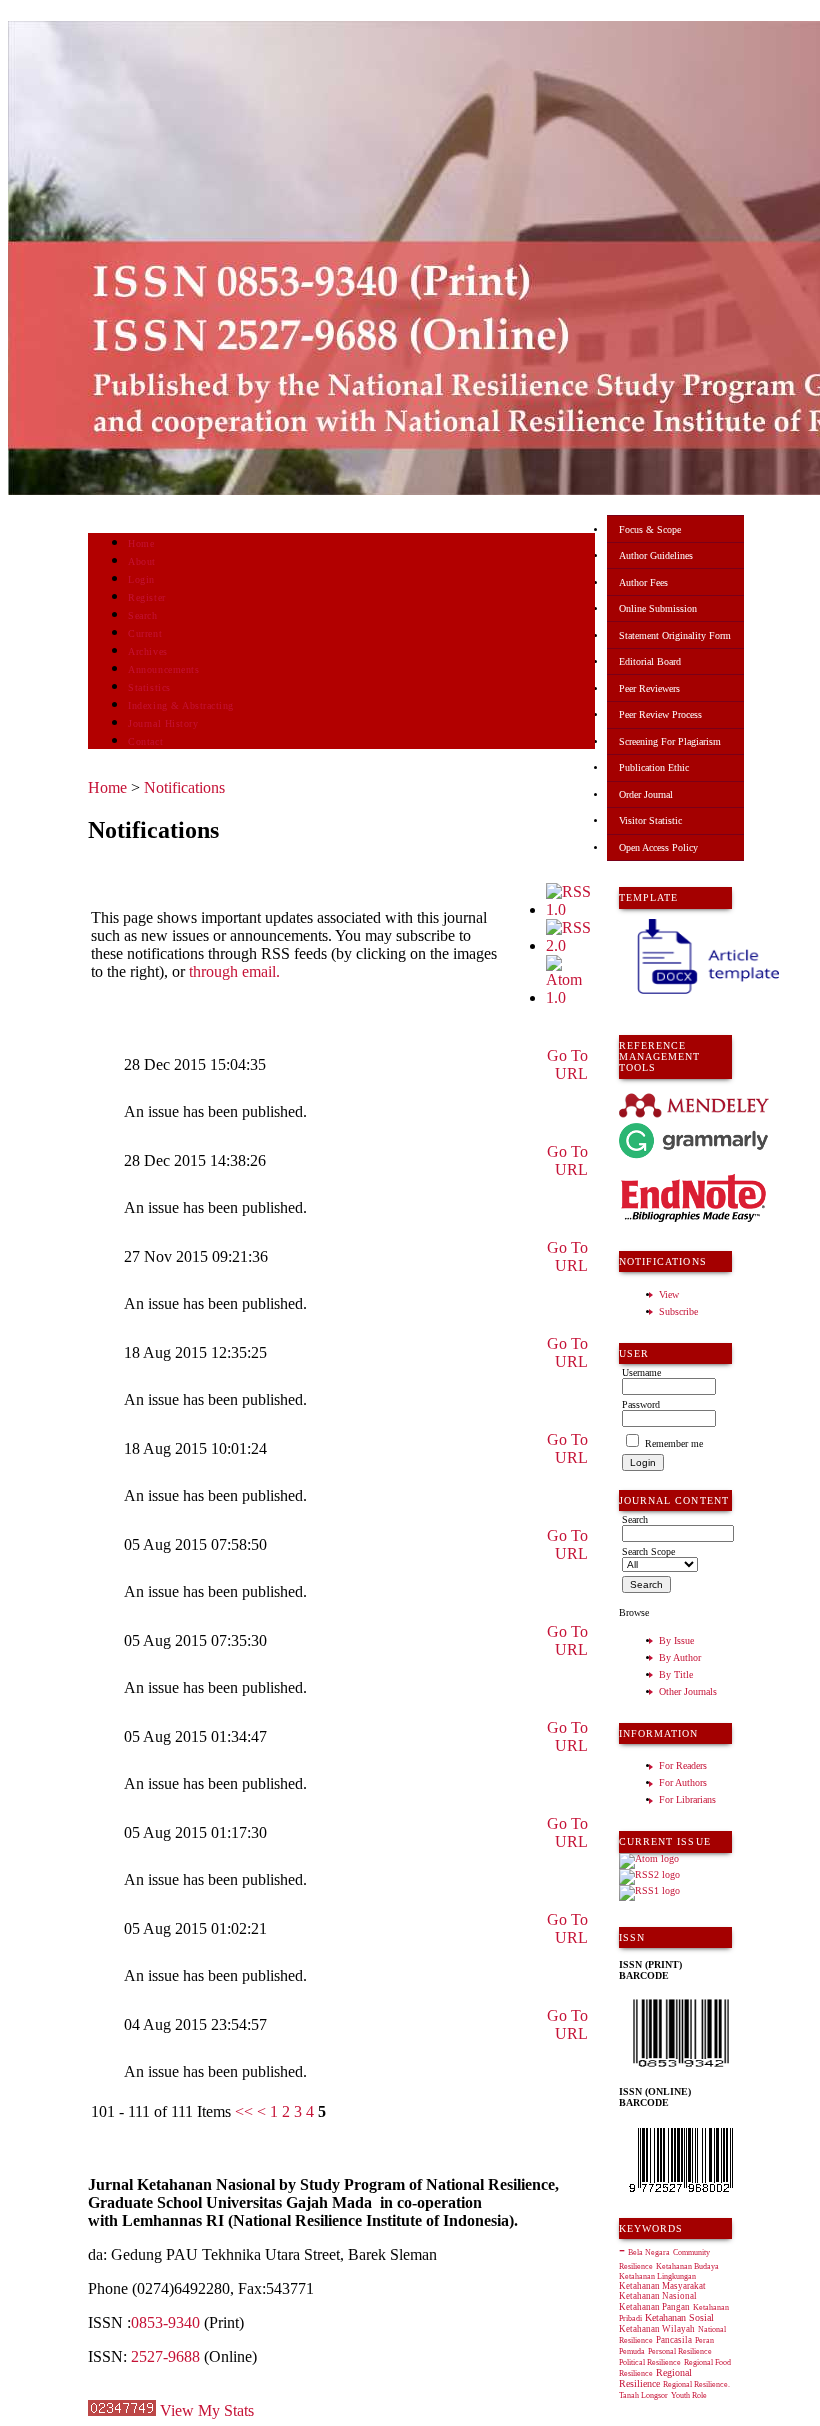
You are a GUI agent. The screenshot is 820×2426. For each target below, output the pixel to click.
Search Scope (648, 1551)
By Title (676, 1674)
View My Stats (207, 2410)
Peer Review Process (660, 714)
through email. (234, 971)
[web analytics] (122, 2410)
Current (145, 633)
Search (142, 615)
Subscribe (678, 1311)
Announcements (163, 669)
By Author (680, 1657)
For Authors (683, 1782)
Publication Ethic (654, 767)
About (142, 561)
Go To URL (567, 1064)
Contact (145, 741)
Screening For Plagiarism (670, 741)
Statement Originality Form (675, 635)
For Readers (683, 1765)
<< (244, 2111)
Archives (147, 651)
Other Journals (688, 1691)
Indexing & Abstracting (180, 705)
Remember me (674, 1443)
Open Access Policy (658, 847)
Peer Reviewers (649, 688)
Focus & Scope (650, 529)
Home (141, 543)
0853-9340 (165, 2322)
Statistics (149, 687)
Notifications (184, 787)
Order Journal (646, 794)
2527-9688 (165, 2356)
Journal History (163, 723)
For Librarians (687, 1799)
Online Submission (658, 608)
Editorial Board (650, 661)
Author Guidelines (656, 555)
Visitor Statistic (650, 820)
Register (146, 597)
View (669, 1294)
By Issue (676, 1640)
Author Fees (643, 582)
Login (141, 579)
